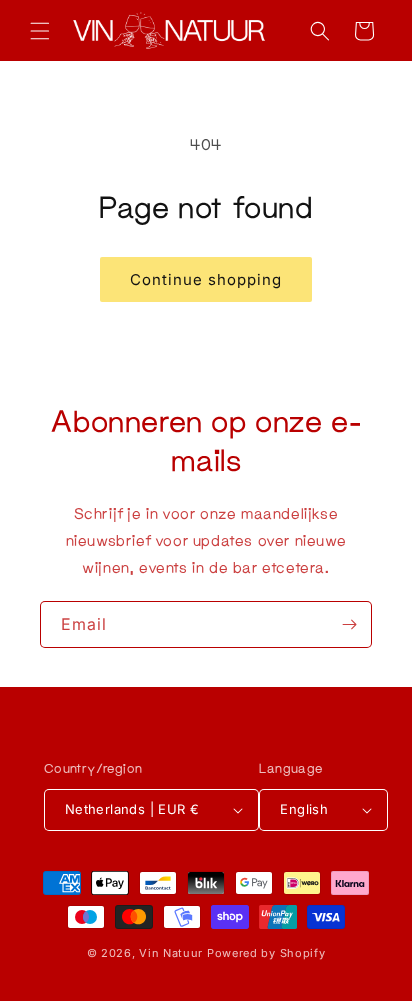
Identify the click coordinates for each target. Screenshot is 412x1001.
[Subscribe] (349, 624)
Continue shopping (206, 279)
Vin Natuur (171, 953)
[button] (40, 31)
